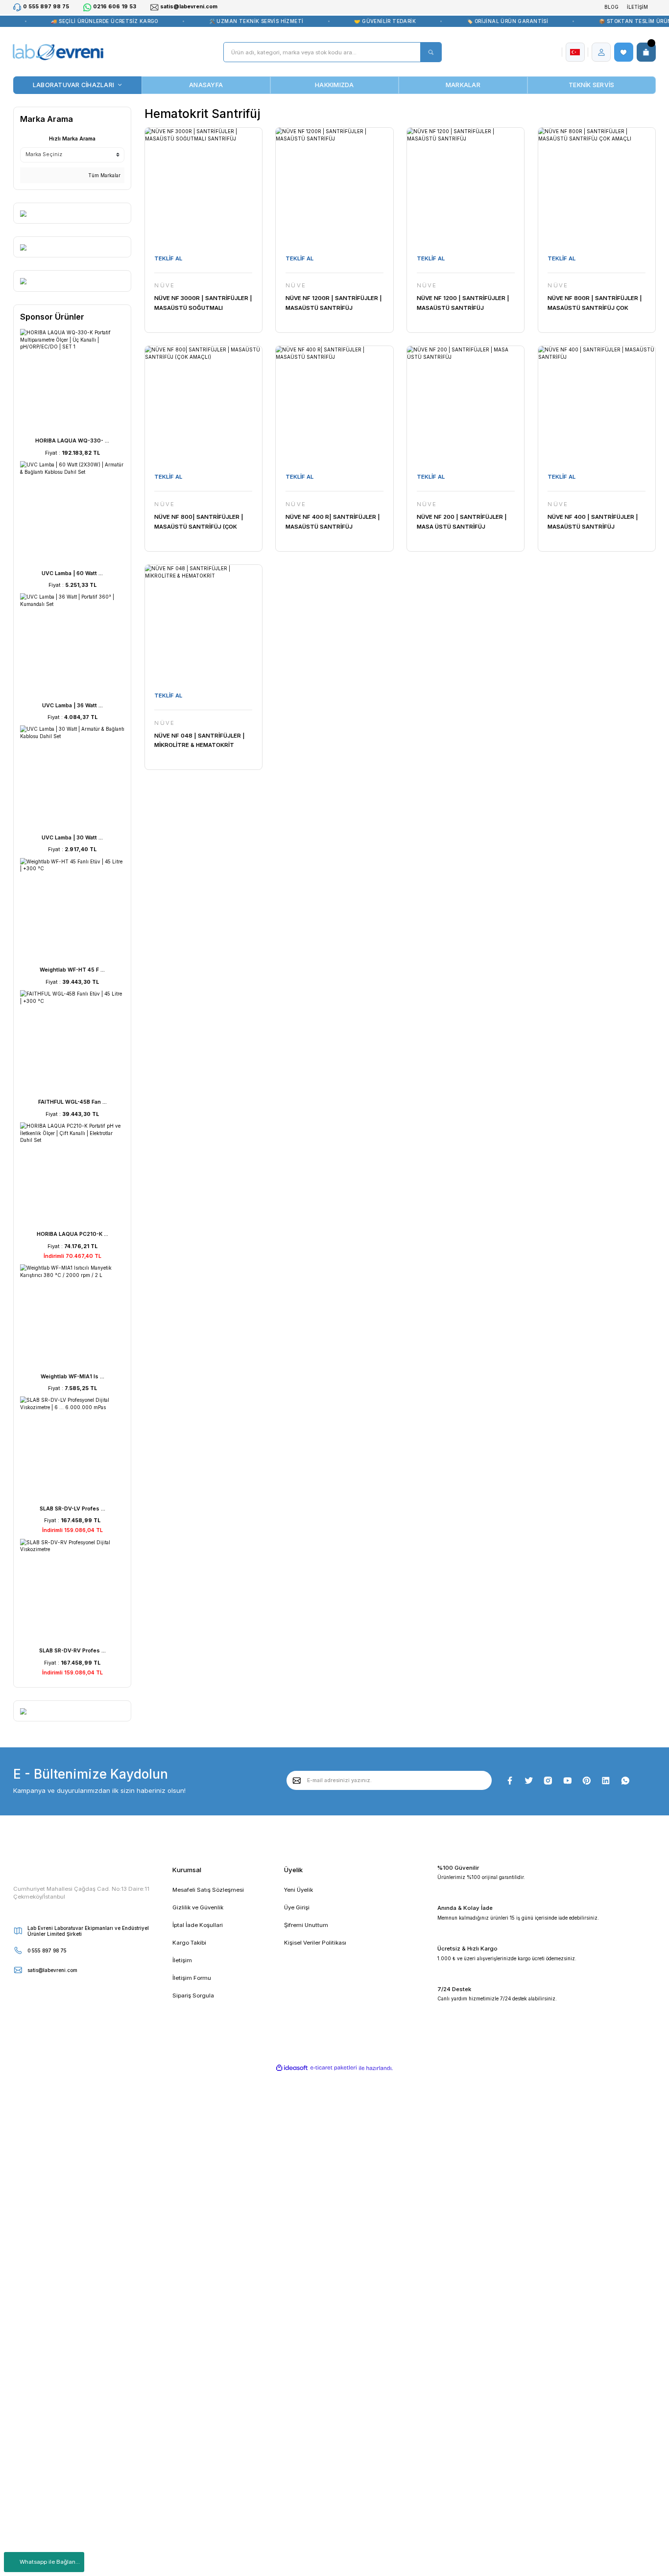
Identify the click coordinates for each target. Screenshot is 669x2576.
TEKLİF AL (168, 258)
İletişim (182, 1960)
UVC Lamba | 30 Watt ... (72, 838)
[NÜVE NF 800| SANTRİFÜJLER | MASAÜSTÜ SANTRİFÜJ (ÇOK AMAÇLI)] (203, 405)
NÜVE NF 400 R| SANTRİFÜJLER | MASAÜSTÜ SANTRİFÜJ (333, 522)
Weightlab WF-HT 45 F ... (72, 970)
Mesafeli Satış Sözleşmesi (208, 1890)
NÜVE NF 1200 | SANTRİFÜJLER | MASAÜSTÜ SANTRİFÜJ (463, 303)
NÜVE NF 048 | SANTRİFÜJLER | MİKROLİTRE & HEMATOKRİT (200, 741)
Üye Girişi (297, 1907)
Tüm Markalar (104, 175)
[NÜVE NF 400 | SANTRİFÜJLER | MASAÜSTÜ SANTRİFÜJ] (597, 405)
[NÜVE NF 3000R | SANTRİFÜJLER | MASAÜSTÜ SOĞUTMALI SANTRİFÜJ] (203, 186)
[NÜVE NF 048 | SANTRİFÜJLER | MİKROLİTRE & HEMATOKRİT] (203, 623)
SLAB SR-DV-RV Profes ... (72, 1651)
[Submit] (297, 1780)
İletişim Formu (192, 1978)
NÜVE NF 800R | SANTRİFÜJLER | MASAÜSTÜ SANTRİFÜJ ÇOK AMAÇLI (595, 304)
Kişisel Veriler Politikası (315, 1943)
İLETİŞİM (637, 7)
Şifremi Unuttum (306, 1925)
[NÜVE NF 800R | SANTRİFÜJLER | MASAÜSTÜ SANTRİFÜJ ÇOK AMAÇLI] (597, 186)
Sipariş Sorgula (193, 1996)
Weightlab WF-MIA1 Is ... (72, 1377)
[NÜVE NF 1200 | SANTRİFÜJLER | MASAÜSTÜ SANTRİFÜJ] (466, 186)
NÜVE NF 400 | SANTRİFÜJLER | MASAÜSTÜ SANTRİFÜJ (593, 522)
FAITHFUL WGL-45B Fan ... (72, 1102)
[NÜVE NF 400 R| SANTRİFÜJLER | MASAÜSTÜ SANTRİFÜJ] (334, 405)
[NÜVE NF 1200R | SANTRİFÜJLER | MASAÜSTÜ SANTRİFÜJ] (334, 186)
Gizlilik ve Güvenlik (198, 1907)
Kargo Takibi (189, 1943)
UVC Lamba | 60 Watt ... (72, 573)
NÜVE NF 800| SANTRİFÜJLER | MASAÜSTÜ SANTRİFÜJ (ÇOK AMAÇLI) (199, 522)
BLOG (611, 7)
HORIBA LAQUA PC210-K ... (72, 1234)
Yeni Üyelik (299, 1890)
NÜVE (165, 286)
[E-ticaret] (334, 2068)
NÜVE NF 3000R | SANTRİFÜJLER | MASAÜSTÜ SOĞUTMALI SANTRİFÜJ (203, 304)
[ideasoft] (292, 2068)
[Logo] (58, 52)
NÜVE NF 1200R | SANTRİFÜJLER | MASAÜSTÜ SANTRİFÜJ (334, 303)
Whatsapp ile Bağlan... (50, 2562)
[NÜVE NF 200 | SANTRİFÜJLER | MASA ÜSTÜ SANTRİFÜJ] (466, 405)
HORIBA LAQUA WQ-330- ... (72, 441)
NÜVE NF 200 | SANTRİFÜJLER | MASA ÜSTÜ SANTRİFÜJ (462, 522)
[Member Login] (601, 52)
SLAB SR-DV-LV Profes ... (72, 1509)
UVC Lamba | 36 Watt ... (72, 706)
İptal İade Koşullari (198, 1925)
